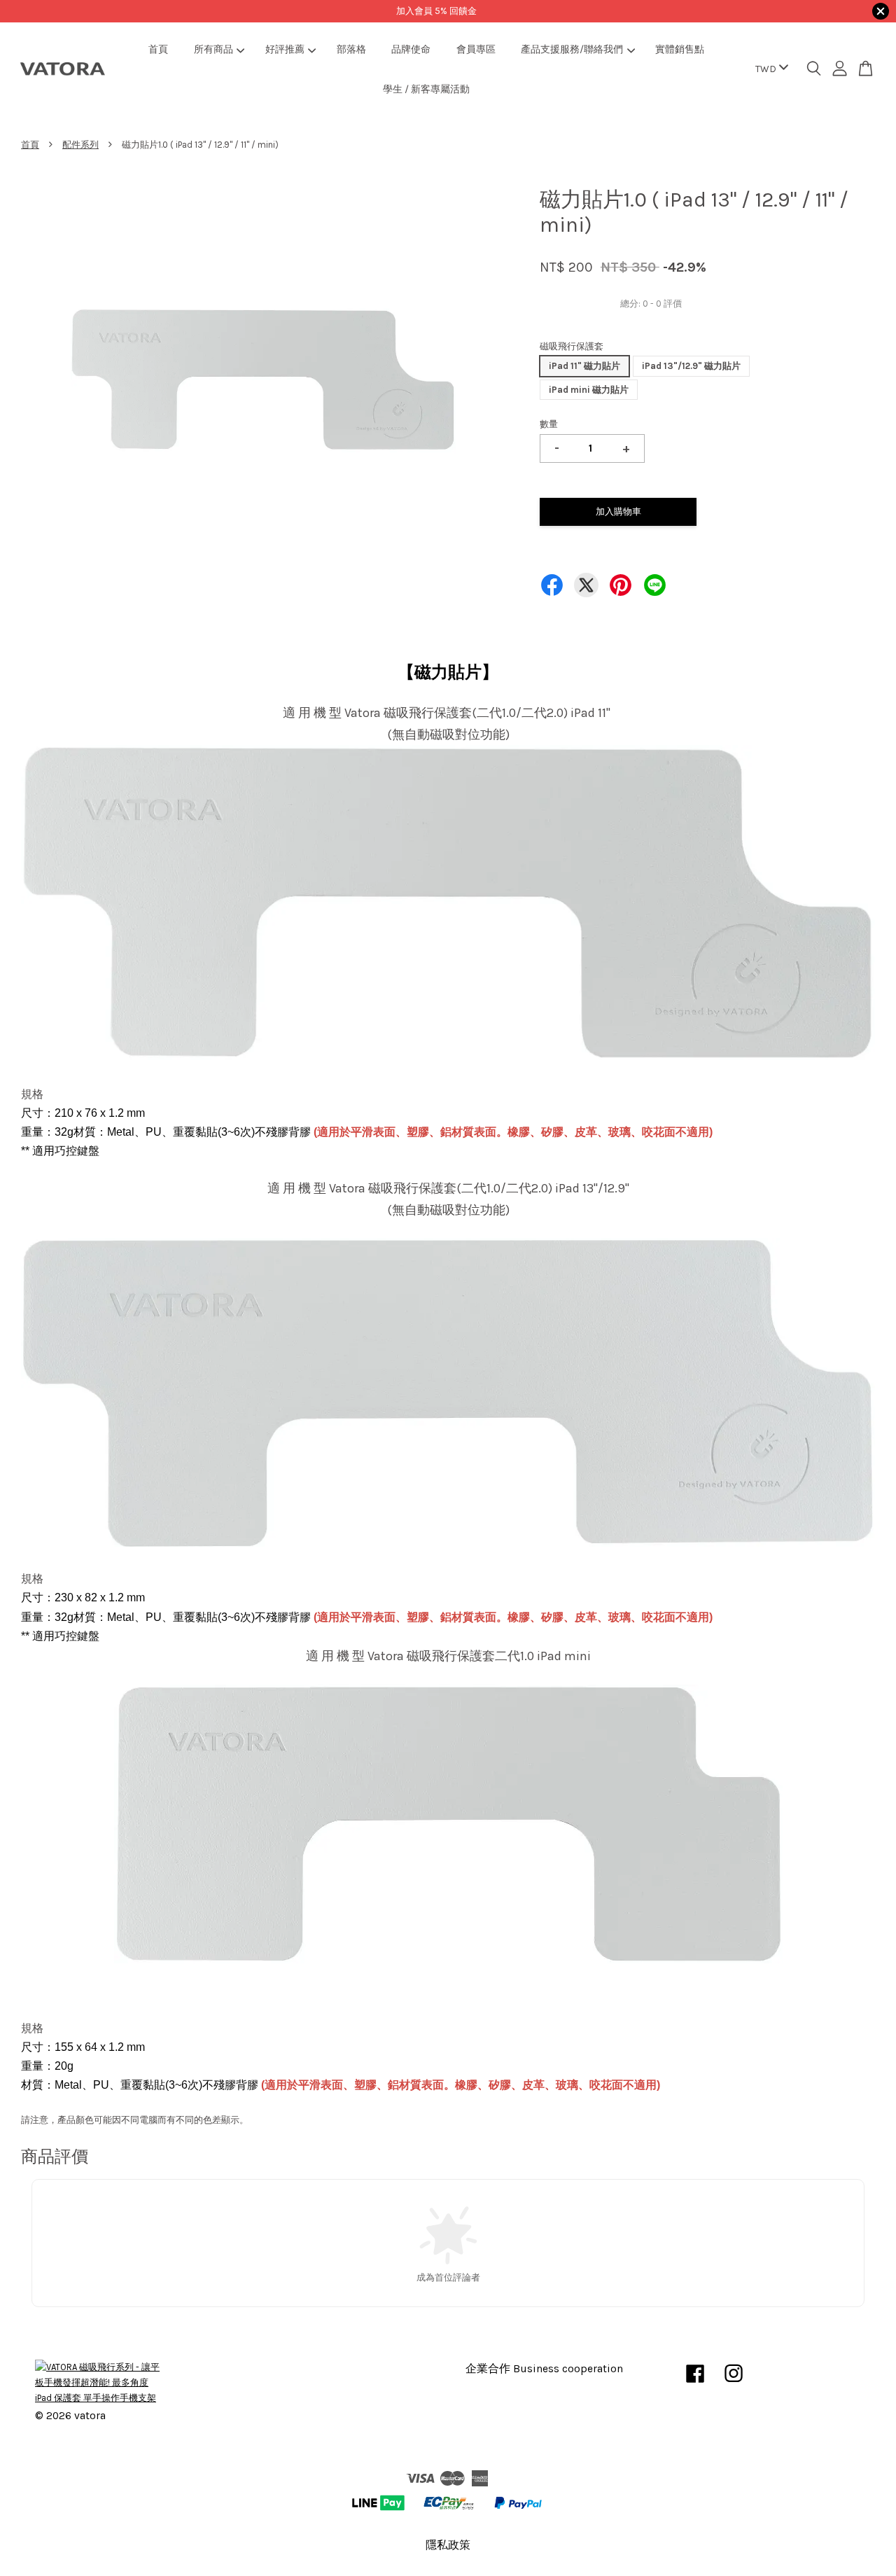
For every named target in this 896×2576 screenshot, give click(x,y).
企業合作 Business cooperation (544, 2369)
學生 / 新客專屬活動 (426, 89)
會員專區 (476, 49)
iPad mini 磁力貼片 (589, 390)
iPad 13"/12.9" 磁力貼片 (691, 366)
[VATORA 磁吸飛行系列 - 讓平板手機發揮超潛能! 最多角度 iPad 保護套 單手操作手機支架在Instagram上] (734, 2384)
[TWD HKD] (769, 69)
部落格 (351, 49)
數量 (549, 424)
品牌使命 (411, 49)
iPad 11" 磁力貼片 (584, 366)
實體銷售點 (680, 49)
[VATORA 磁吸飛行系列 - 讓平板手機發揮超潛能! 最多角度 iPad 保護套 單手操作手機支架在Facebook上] (695, 2384)
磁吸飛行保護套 (572, 346)
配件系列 (80, 145)
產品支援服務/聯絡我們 (572, 49)
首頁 (158, 49)
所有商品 (213, 49)
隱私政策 (448, 2545)
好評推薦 (285, 49)
